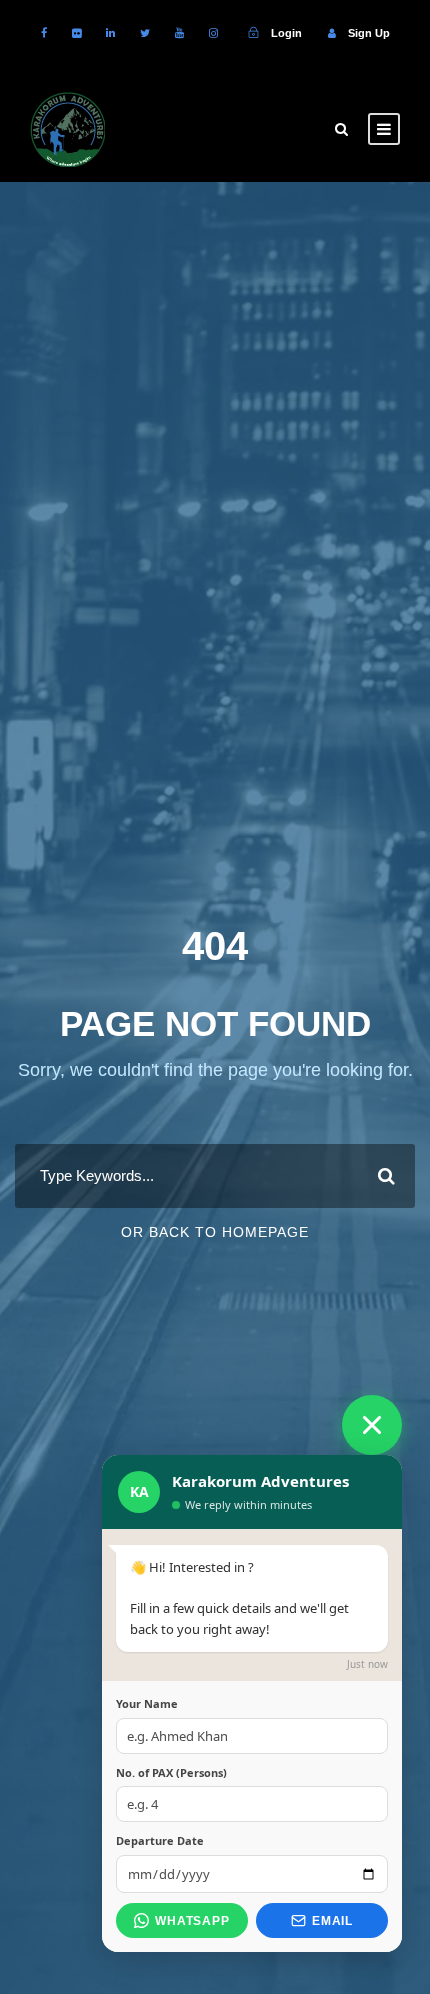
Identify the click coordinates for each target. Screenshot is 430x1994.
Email (332, 1921)
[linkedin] (110, 33)
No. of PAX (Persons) (171, 1772)
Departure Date (160, 1840)
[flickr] (76, 33)
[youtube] (179, 33)
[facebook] (44, 33)
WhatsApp (192, 1921)
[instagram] (213, 33)
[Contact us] (372, 1425)
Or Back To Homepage (215, 1232)
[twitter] (145, 33)
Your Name (147, 1703)
